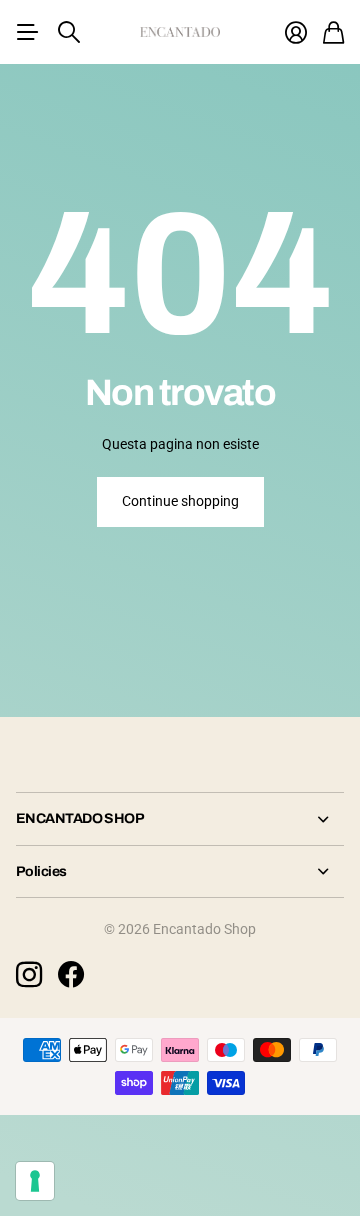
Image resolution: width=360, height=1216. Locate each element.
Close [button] (180, 818)
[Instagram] (29, 975)
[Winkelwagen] (333, 32)
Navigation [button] (27, 32)
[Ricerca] (69, 32)
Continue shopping (180, 501)
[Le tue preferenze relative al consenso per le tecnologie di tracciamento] (35, 1181)
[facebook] (71, 975)
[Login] (296, 32)
